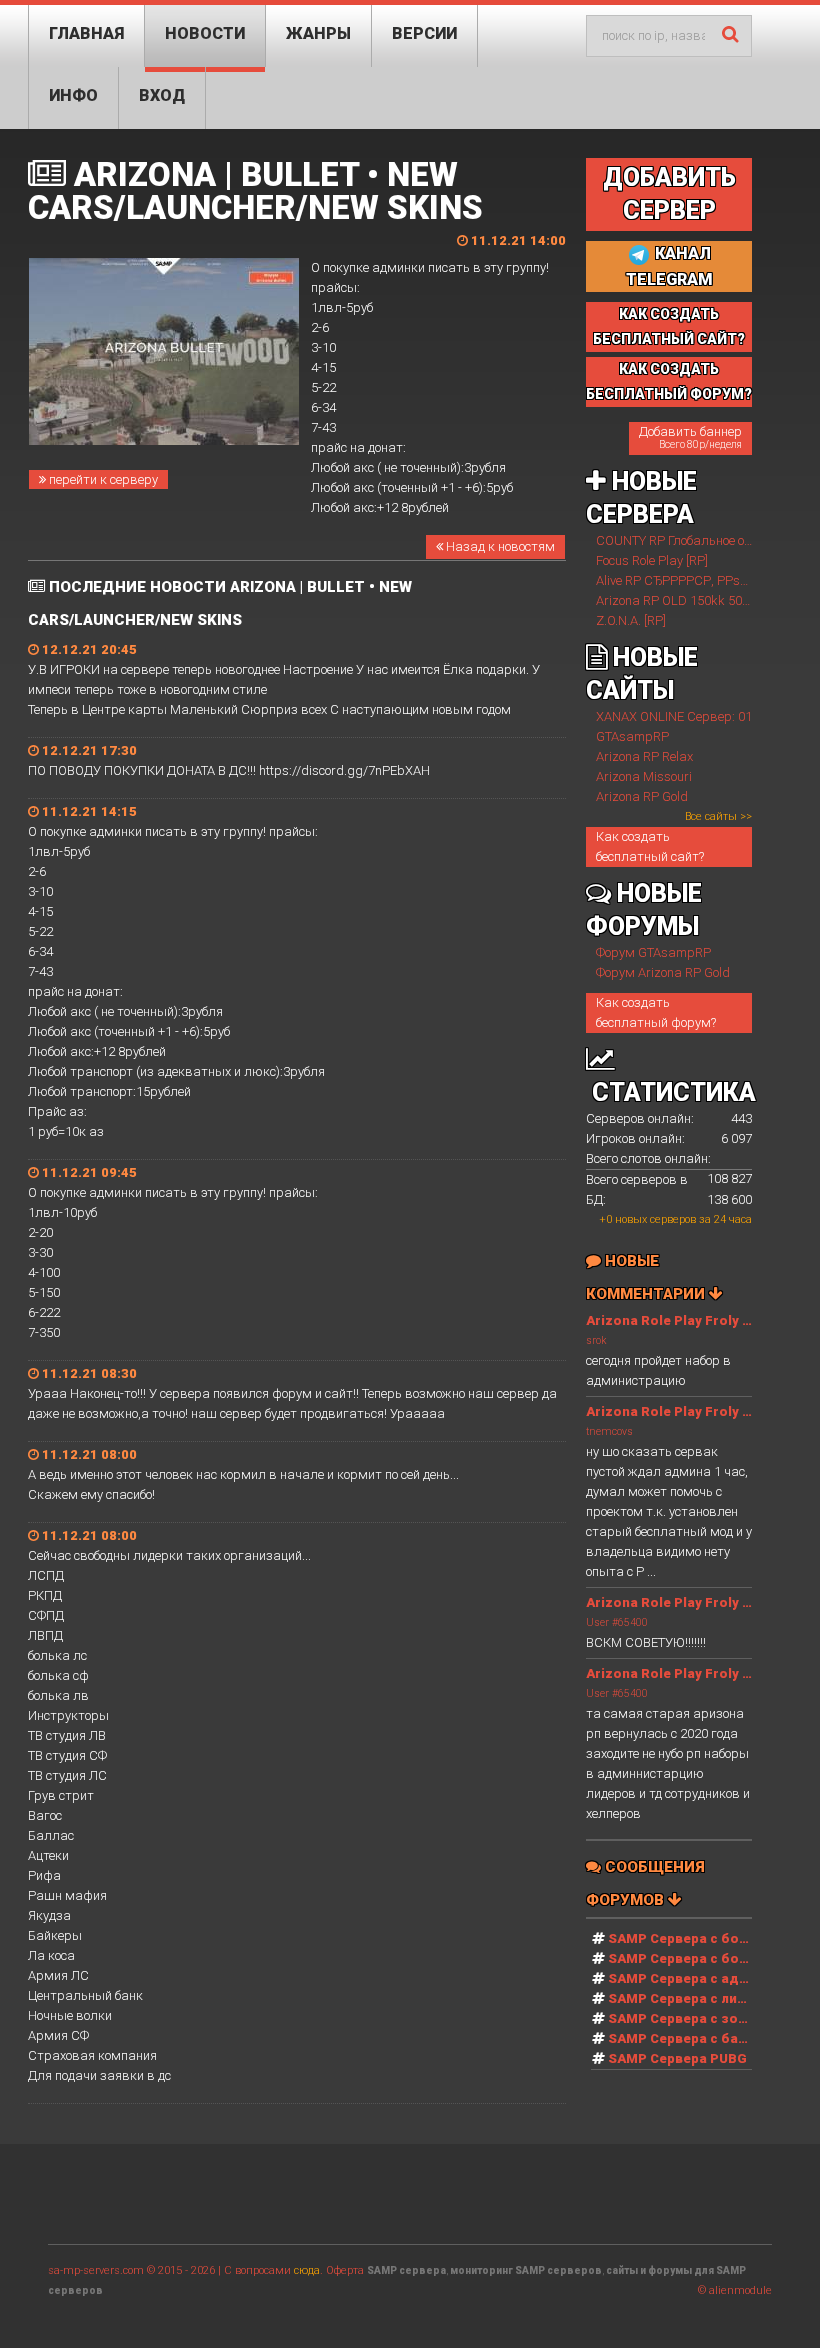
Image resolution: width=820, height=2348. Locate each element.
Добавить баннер (690, 437)
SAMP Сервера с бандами (695, 2038)
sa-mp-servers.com (96, 2270)
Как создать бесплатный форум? (656, 1012)
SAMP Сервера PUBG (677, 2058)
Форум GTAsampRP (653, 952)
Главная (86, 33)
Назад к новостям (499, 546)
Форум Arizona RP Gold (663, 972)
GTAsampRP (632, 736)
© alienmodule (735, 2290)
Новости (205, 33)
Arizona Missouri (644, 776)
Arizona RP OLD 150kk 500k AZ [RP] (698, 600)
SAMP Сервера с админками (703, 1978)
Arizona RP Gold (642, 796)
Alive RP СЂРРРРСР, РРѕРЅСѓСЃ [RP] (704, 580)
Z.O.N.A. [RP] (631, 620)
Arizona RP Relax (644, 756)
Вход (162, 95)
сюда (307, 2270)
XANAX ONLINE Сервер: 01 (674, 716)
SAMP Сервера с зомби (686, 2018)
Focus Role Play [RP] (652, 560)
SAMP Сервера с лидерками (702, 1998)
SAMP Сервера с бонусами (698, 1958)
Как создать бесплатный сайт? (650, 846)
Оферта (345, 2270)
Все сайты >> (718, 816)
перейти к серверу (102, 479)
